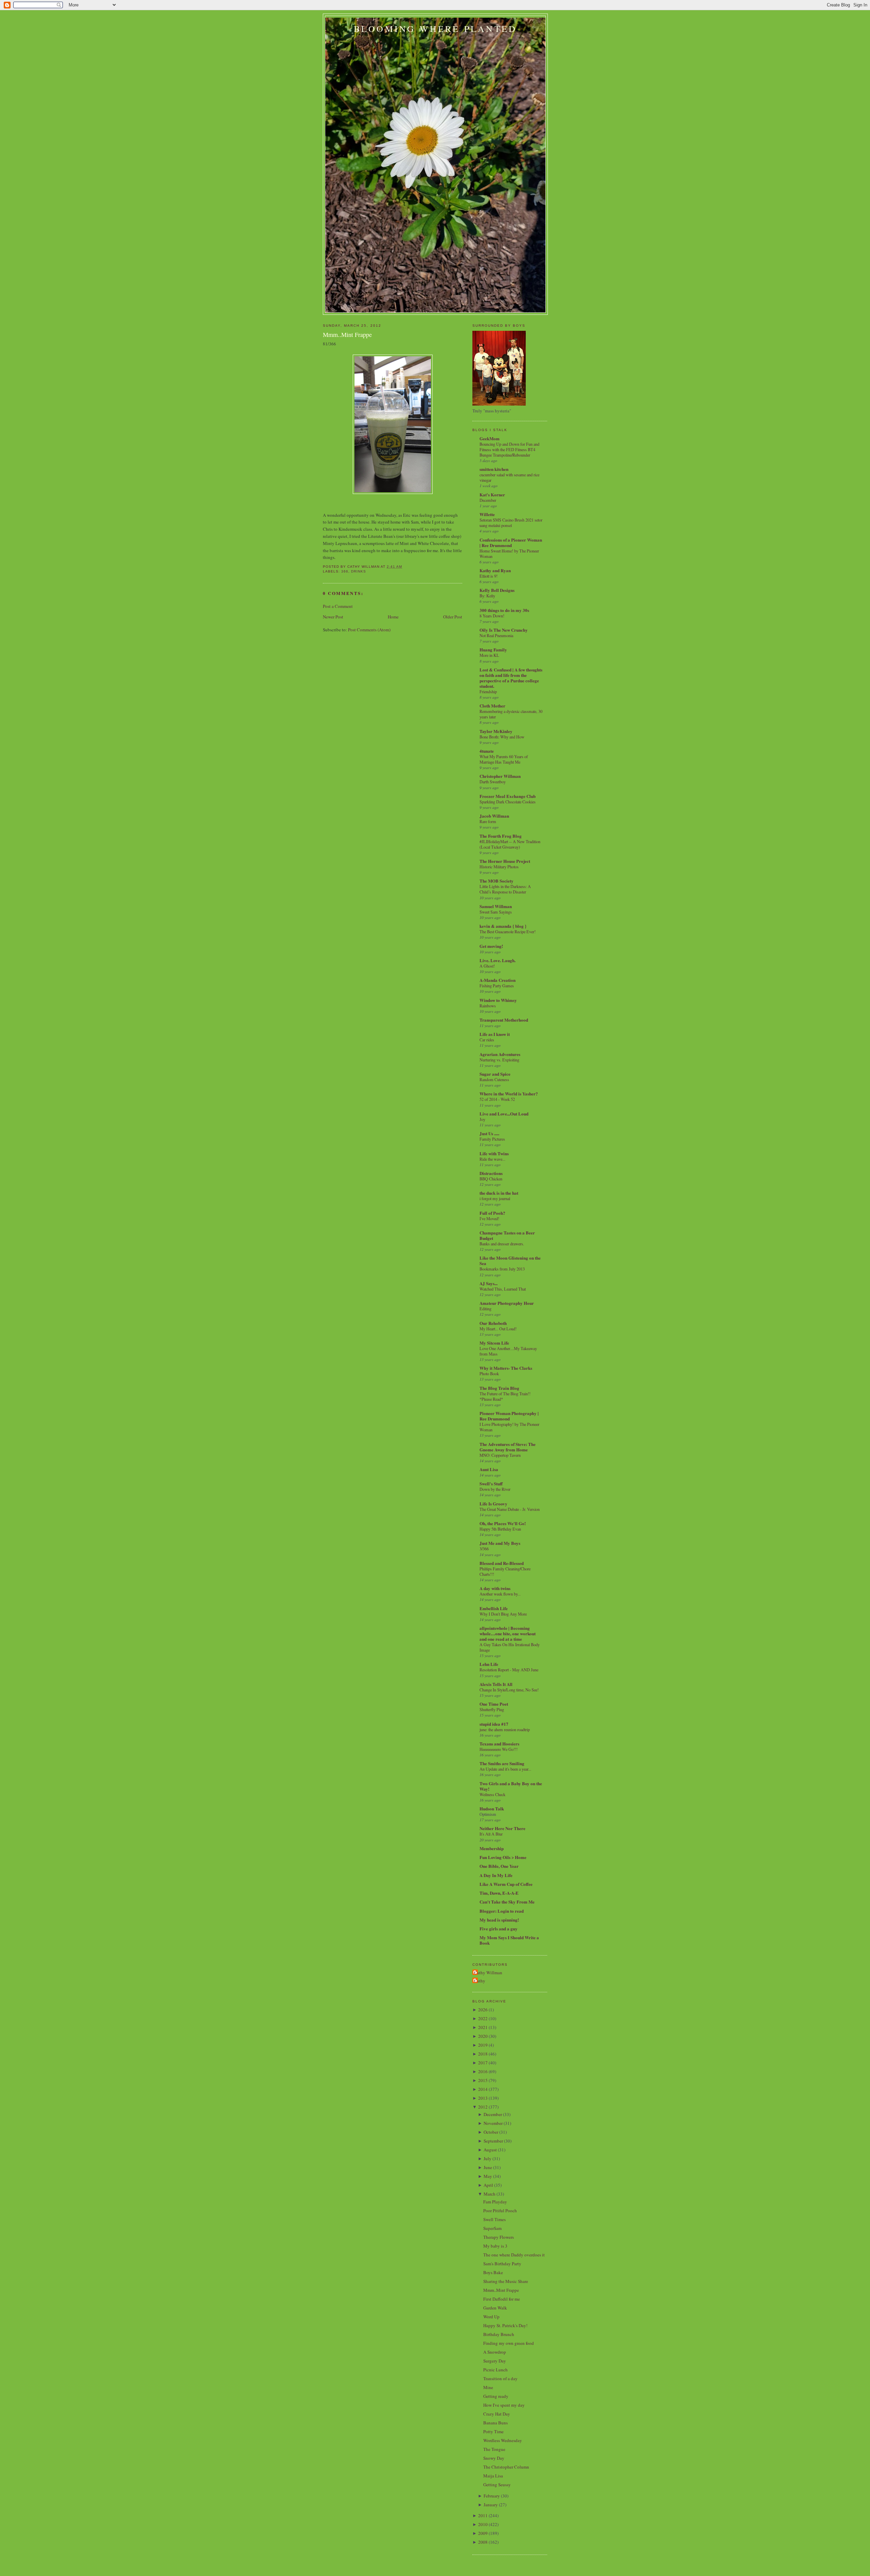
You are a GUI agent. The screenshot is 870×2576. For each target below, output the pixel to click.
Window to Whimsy (498, 1000)
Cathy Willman (488, 1973)
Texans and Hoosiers (499, 1744)
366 (345, 571)
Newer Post (333, 617)
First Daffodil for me (502, 2299)
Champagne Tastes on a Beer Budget (507, 1235)
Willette (487, 514)
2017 (483, 2063)
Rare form (488, 821)
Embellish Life (494, 1608)
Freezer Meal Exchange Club (508, 796)
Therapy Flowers (499, 2237)
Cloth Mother (492, 706)
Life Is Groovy (493, 1504)
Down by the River (495, 1489)
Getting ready (496, 2396)
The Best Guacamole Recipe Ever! (508, 932)
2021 (483, 2027)
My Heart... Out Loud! (498, 1329)
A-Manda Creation (498, 980)
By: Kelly (487, 596)
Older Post (453, 617)
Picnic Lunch (495, 2370)
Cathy (480, 1981)
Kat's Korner (492, 494)
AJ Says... (489, 1283)
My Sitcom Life (494, 1343)
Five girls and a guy (499, 1929)
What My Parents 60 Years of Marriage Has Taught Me (504, 759)
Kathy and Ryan (495, 570)
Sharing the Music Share (506, 2281)
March (490, 2194)
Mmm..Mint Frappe (347, 335)
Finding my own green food (509, 2343)
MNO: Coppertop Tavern (500, 1455)
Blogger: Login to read (502, 1911)
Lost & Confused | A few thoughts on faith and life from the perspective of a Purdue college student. (511, 678)
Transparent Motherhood (504, 1020)
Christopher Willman (500, 776)
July (488, 2159)
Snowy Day (494, 2458)
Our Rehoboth (493, 1323)
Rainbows (488, 1006)
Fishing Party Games (497, 986)
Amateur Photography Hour (507, 1303)
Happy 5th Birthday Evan (500, 1529)
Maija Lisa (493, 2476)
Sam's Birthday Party (502, 2264)
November (493, 2123)
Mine (488, 2387)
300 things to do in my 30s (504, 610)
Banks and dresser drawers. (502, 1244)
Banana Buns (495, 2423)
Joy (482, 1119)
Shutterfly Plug (492, 1709)
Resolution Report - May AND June (509, 1670)
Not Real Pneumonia (496, 635)
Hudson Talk (492, 1809)
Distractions (491, 1173)
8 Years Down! (492, 616)
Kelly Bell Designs (497, 590)
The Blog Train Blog (499, 1388)
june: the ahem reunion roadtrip (505, 1729)
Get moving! (491, 946)
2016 (483, 2071)
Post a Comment (338, 606)
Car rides (487, 1040)
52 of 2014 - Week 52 (497, 1099)
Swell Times (494, 2219)
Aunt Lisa (489, 1469)
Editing (485, 1309)
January (491, 2505)
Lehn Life (489, 1664)
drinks (359, 571)
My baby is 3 (495, 2246)
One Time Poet (494, 1704)
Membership (492, 1848)
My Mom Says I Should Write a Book (509, 1940)
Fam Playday (495, 2202)
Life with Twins (494, 1153)
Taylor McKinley (496, 731)
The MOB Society (497, 881)
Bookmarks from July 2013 (502, 1269)
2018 (483, 2054)
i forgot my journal (495, 1198)
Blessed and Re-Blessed (502, 1563)
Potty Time (493, 2432)
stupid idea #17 (494, 1724)
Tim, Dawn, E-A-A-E (499, 1893)
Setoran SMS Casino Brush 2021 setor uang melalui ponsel (511, 523)
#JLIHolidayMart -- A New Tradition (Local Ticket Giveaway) (510, 844)
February (492, 2496)
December (488, 500)
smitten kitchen (494, 469)
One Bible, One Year (499, 1866)
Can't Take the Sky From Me (507, 1902)
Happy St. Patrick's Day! (505, 2325)
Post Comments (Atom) (369, 630)
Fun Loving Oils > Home (503, 1857)
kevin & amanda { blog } (503, 926)
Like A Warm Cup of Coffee (506, 1884)
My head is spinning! (499, 1920)
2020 (483, 2036)
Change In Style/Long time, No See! (509, 1690)
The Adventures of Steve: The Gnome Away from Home (508, 1447)
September (493, 2141)
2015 (483, 2080)
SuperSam (492, 2228)
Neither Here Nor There (502, 1828)
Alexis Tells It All (496, 1684)
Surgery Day (495, 2361)
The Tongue (494, 2449)
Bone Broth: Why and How (502, 737)
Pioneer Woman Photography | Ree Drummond (509, 1416)
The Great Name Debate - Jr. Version (510, 1509)
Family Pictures (492, 1139)
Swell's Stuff (491, 1483)
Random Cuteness (494, 1079)
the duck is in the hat (499, 1193)
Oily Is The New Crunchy (504, 630)
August (490, 2150)
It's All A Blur (491, 1834)
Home (393, 617)
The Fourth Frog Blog (501, 836)
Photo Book (489, 1374)
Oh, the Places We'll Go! (503, 1523)
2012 (483, 2107)
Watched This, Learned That (503, 1289)
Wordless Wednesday (503, 2440)
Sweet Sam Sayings (496, 912)
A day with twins (495, 1588)
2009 (483, 2533)
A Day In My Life (496, 1875)
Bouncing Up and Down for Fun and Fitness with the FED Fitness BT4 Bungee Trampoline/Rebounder (509, 449)
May (488, 2176)
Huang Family (493, 650)
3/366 (484, 1549)
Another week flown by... (500, 1594)
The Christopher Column (506, 2467)
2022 (483, 2018)
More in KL (489, 655)
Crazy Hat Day (497, 2414)
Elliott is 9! (489, 576)
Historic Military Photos (499, 867)
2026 (483, 2010)
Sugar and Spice (495, 1074)
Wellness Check (492, 1794)
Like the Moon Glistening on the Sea (510, 1260)
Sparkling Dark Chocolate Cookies (508, 802)
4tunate (487, 751)
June (488, 2167)
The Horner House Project (505, 861)
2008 (483, 2542)
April (488, 2185)
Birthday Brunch (499, 2334)
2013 (483, 2098)
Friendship (488, 692)
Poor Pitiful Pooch (500, 2211)
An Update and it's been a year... (505, 1769)
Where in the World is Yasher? (509, 1094)
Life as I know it (495, 1034)
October (491, 2132)
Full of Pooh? (492, 1213)
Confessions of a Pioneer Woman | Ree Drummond (511, 542)
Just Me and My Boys (500, 1543)
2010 (483, 2524)
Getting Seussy (497, 2485)
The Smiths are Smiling (502, 1763)
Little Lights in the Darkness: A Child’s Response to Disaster (505, 889)
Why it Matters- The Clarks (506, 1368)
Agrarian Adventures (500, 1054)
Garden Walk (495, 2308)
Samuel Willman (496, 906)
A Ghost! (487, 966)
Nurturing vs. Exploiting (499, 1060)
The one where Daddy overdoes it (514, 2255)
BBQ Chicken (491, 1179)
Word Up (491, 2317)
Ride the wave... (492, 1159)
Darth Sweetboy (493, 782)
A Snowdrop (495, 2352)
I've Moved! (489, 1218)
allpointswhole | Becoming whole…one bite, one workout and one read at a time (508, 1633)
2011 (483, 2515)
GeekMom (490, 438)
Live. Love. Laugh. (498, 960)
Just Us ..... (489, 1133)
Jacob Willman (494, 816)
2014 (483, 2089)
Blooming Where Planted (435, 29)
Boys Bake (493, 2272)
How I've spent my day (504, 2405)
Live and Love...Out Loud (504, 1114)
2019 (483, 2045)
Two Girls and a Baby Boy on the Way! (511, 1786)
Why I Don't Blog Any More (503, 1614)
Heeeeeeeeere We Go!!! (499, 1749)
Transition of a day (500, 2378)
